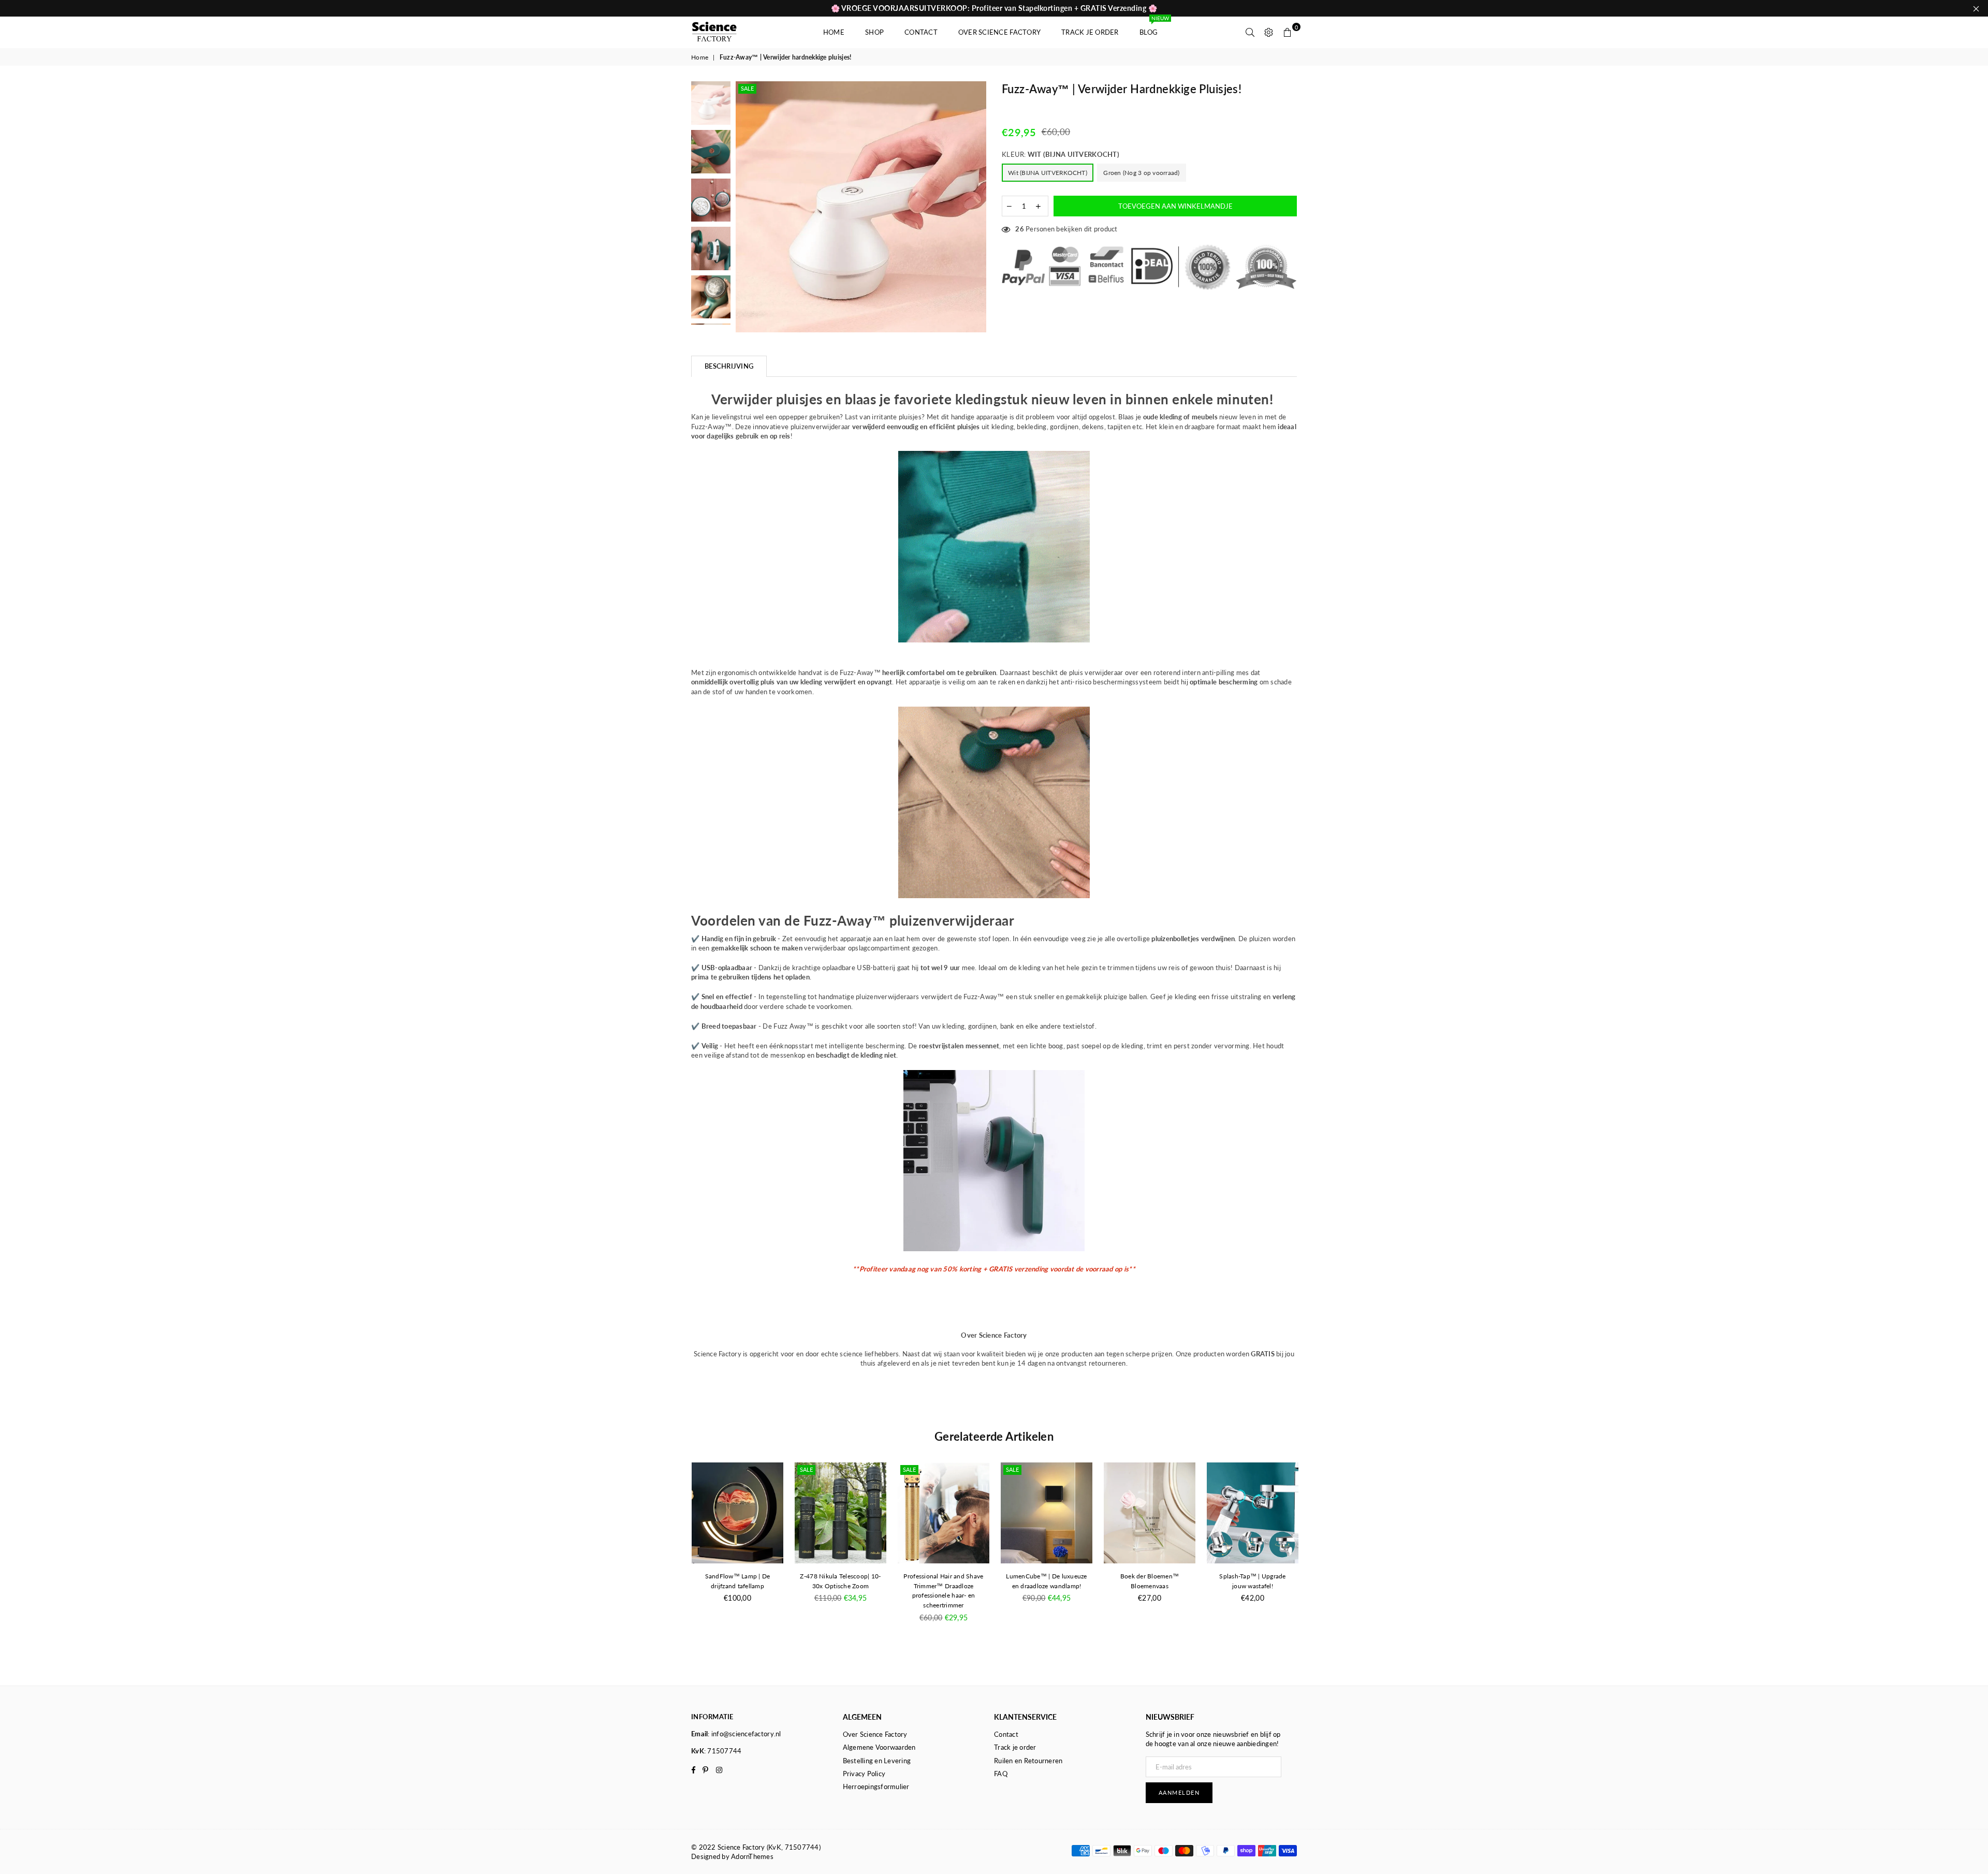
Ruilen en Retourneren (1028, 1761)
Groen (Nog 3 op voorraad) (1142, 173)
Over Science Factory (999, 32)
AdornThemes (752, 1856)
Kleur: (1061, 154)
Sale (747, 88)
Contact (921, 32)
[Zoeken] (1250, 32)
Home (834, 32)
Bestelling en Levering (877, 1761)
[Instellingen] (1269, 32)
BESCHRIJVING (729, 366)
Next (977, 207)
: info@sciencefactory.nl (744, 1734)
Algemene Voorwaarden (879, 1747)
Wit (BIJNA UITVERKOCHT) (1048, 173)
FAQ (1001, 1774)
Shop (874, 32)
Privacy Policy (864, 1774)
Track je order (1090, 32)
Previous (745, 207)
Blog (1153, 27)
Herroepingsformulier (876, 1787)
